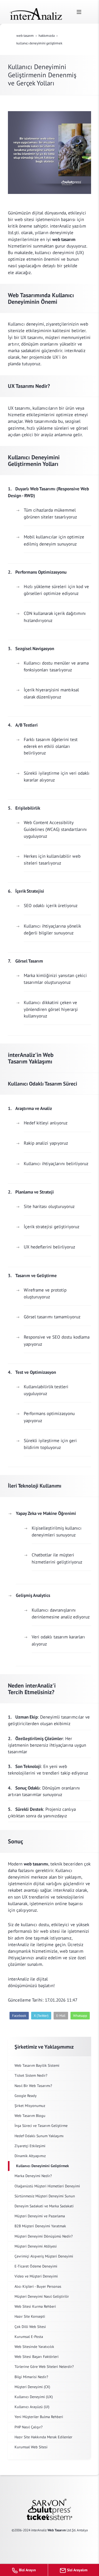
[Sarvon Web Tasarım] (49, 2502)
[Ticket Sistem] (50, 2517)
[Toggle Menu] (79, 12)
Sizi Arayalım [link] (77, 2570)
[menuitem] (49, 2066)
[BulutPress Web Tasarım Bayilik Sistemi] (50, 2510)
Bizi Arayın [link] (27, 2570)
